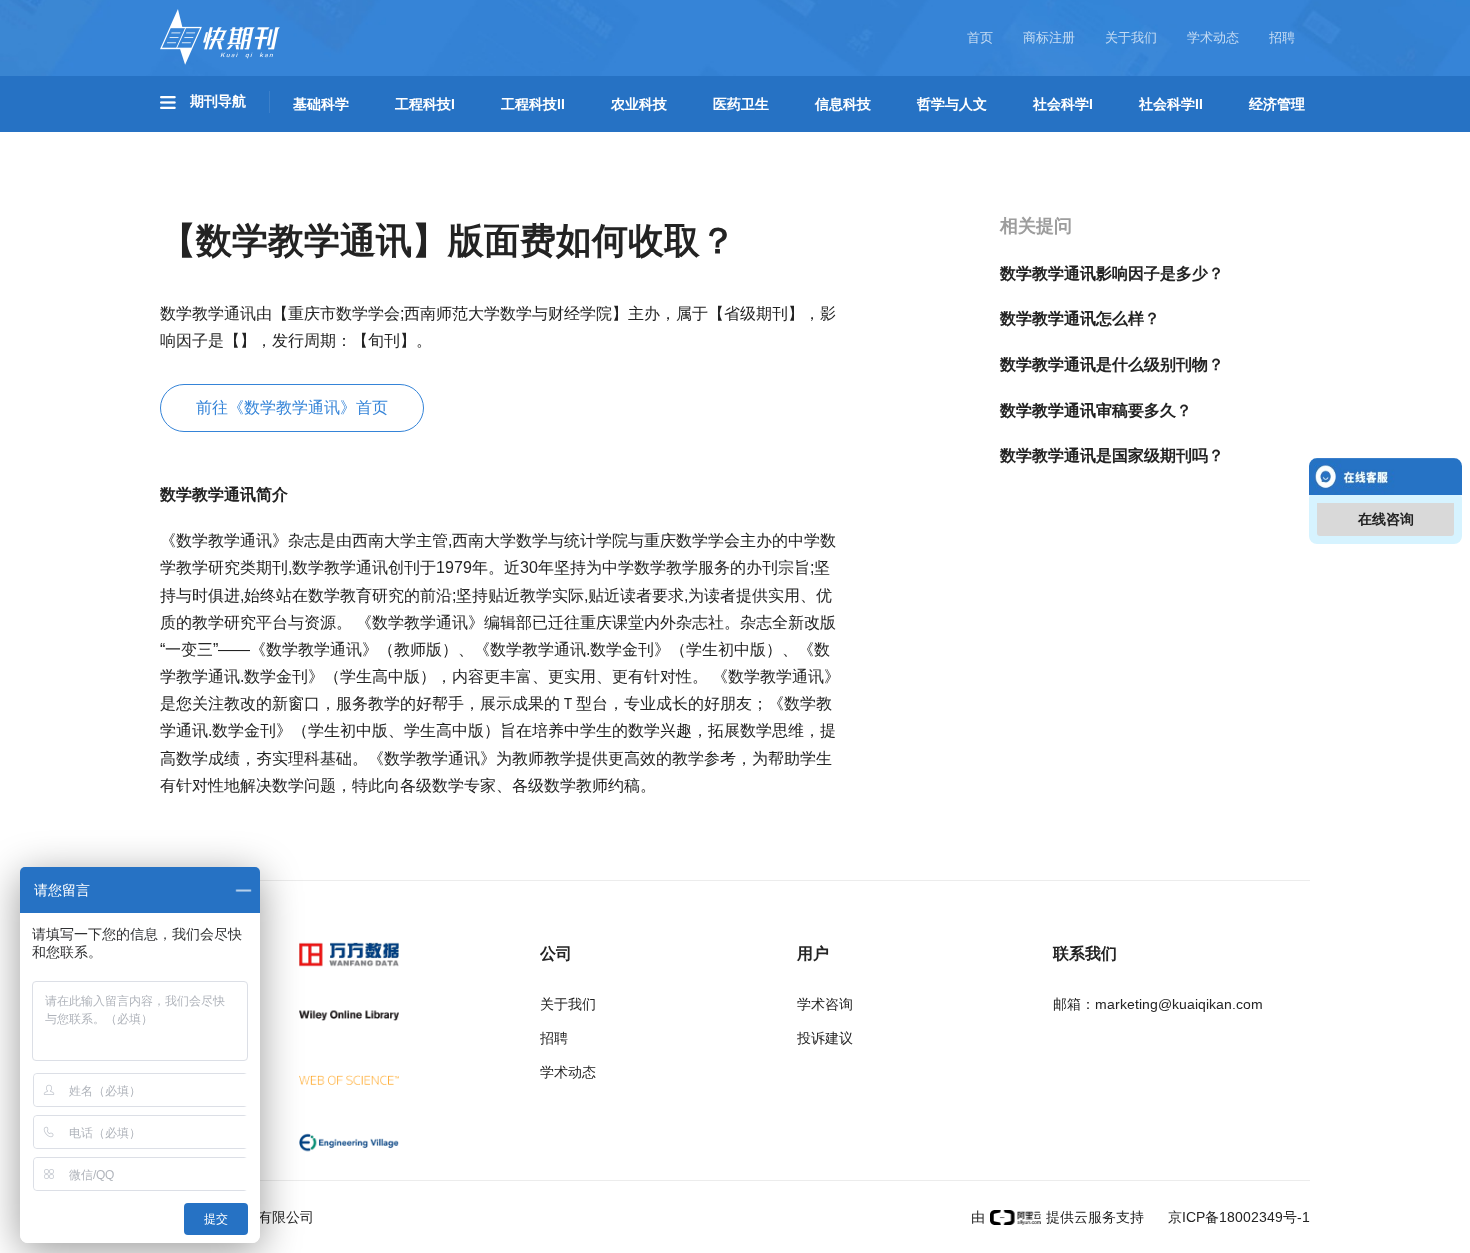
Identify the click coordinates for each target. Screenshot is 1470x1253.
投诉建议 (825, 1038)
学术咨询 (825, 1004)
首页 (980, 37)
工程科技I (425, 104)
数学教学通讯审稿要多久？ (1096, 410)
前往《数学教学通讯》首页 (292, 407)
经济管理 (1277, 104)
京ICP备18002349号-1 (1237, 1217)
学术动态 (1213, 37)
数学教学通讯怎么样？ (1080, 318)
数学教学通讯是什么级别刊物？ (1112, 364)
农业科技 (639, 104)
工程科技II (533, 104)
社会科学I (1063, 104)
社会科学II (1171, 104)
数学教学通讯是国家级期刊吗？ (1112, 455)
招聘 (1282, 37)
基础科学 (321, 104)
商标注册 (1049, 37)
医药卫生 (741, 104)
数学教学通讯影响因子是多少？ (1112, 273)
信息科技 (843, 104)
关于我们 (1131, 37)
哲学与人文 (952, 104)
